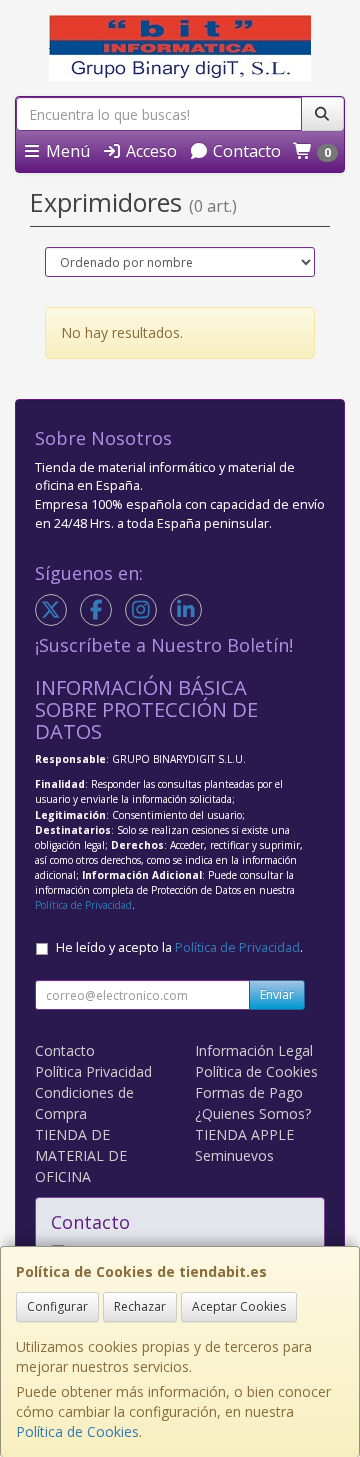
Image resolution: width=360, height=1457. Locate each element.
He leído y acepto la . (179, 947)
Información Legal (254, 1050)
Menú (66, 151)
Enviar (277, 994)
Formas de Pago (249, 1092)
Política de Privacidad (83, 905)
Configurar (57, 1306)
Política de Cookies (77, 1431)
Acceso (149, 151)
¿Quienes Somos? (253, 1113)
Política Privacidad (93, 1071)
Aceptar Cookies (239, 1306)
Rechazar (140, 1306)
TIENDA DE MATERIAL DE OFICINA (81, 1155)
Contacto (245, 151)
